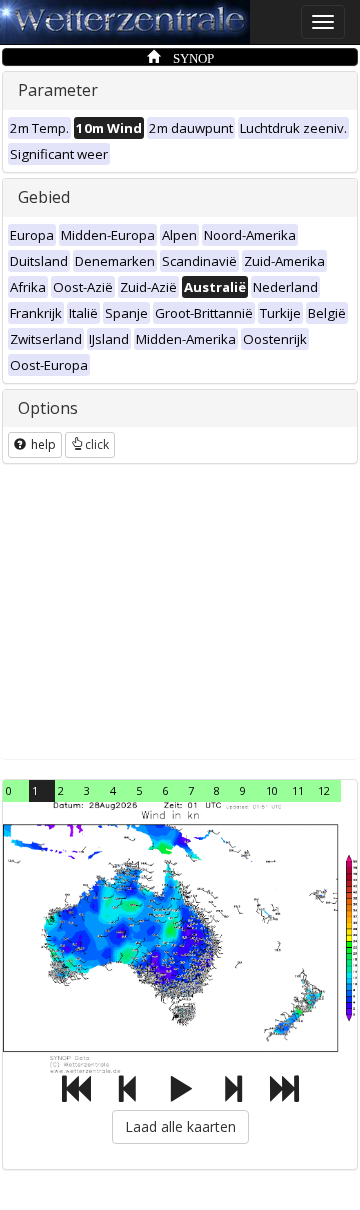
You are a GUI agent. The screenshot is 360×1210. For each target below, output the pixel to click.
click (97, 444)
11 (298, 790)
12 (324, 790)
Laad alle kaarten (180, 1126)
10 (272, 790)
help (42, 444)
